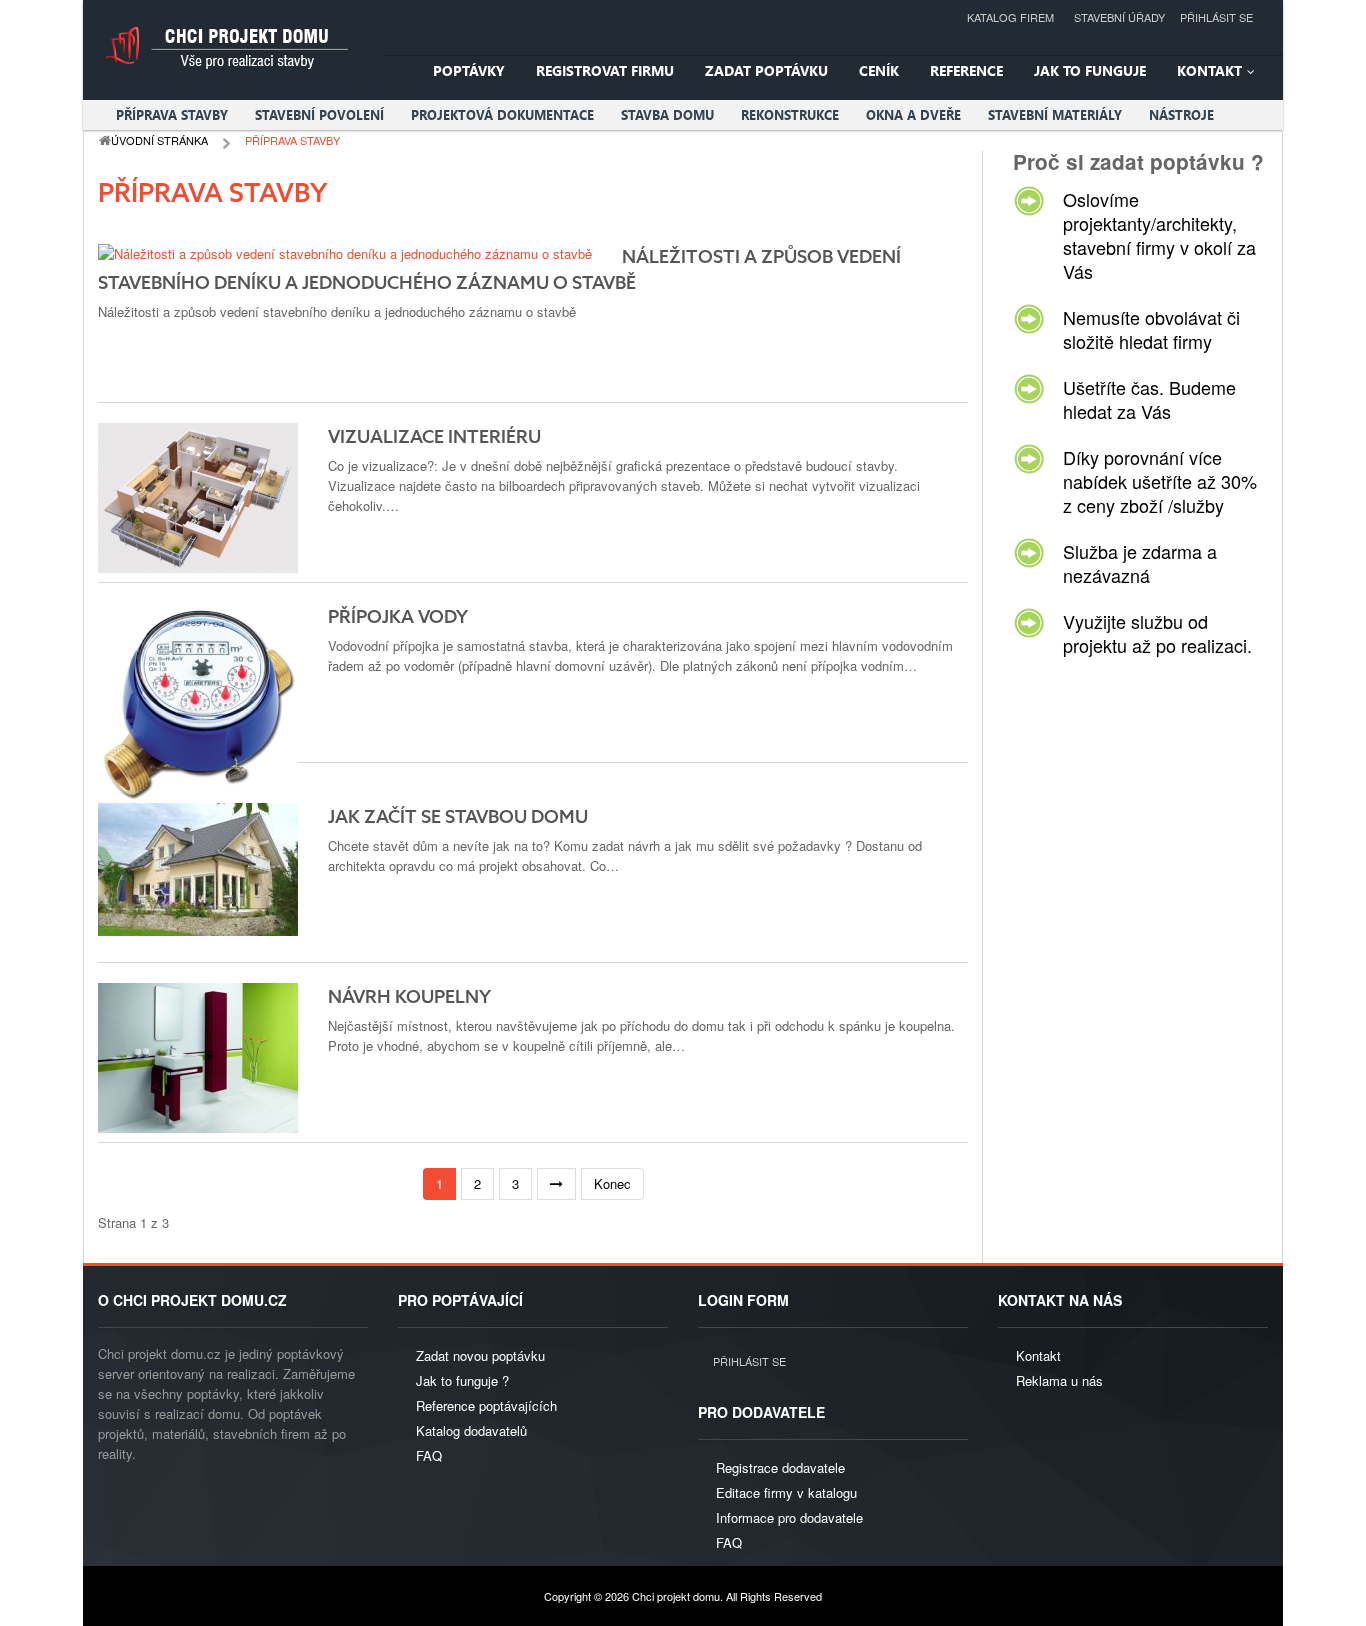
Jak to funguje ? (462, 1380)
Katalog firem (1010, 17)
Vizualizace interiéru (434, 438)
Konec (612, 1183)
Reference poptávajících (486, 1405)
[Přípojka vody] (198, 700)
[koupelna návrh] (198, 1055)
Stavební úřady (1119, 17)
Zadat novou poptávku (480, 1355)
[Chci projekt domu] (225, 47)
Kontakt (1038, 1355)
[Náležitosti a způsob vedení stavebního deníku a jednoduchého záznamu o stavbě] (345, 252)
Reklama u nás (1059, 1380)
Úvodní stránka (159, 140)
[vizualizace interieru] (198, 495)
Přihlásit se (1216, 17)
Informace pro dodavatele (789, 1517)
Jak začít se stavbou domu (458, 818)
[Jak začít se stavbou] (198, 866)
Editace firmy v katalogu (786, 1492)
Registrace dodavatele (780, 1467)
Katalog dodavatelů (471, 1430)
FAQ (429, 1455)
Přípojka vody (398, 618)
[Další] (556, 1184)
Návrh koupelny (409, 998)
